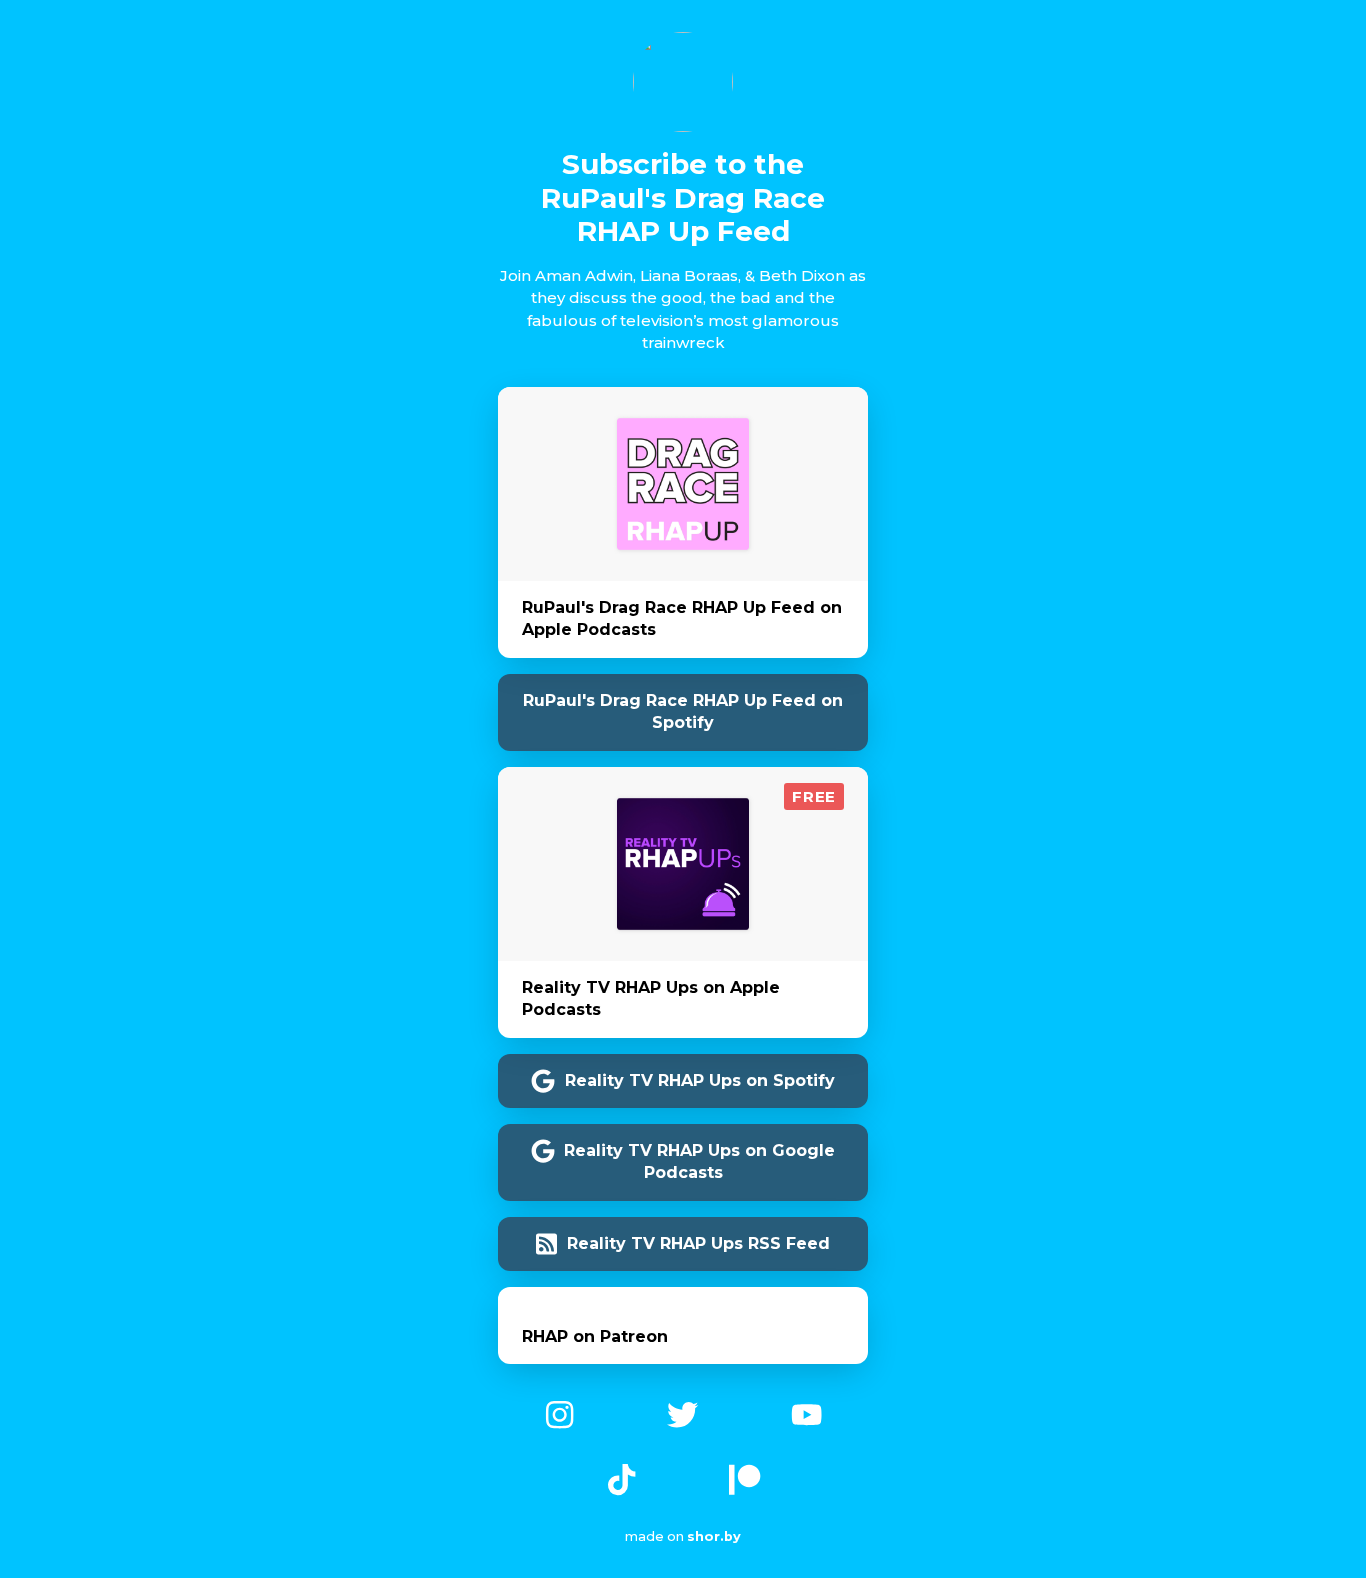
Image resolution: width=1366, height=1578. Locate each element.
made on (672, 1536)
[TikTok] (621, 1478)
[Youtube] (806, 1412)
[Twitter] (682, 1412)
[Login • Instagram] (559, 1412)
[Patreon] (744, 1478)
